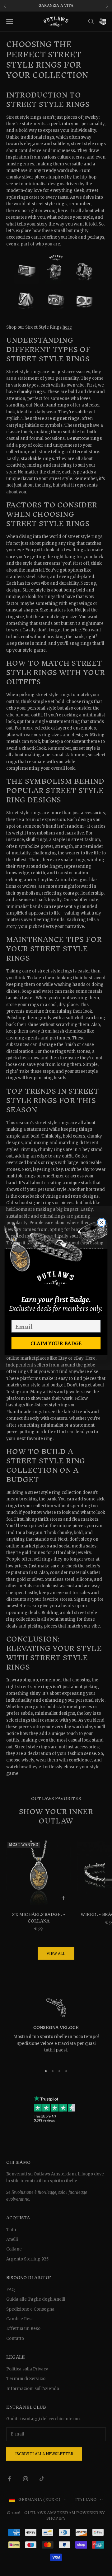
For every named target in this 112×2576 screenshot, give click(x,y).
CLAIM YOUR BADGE (56, 1343)
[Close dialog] (102, 1222)
